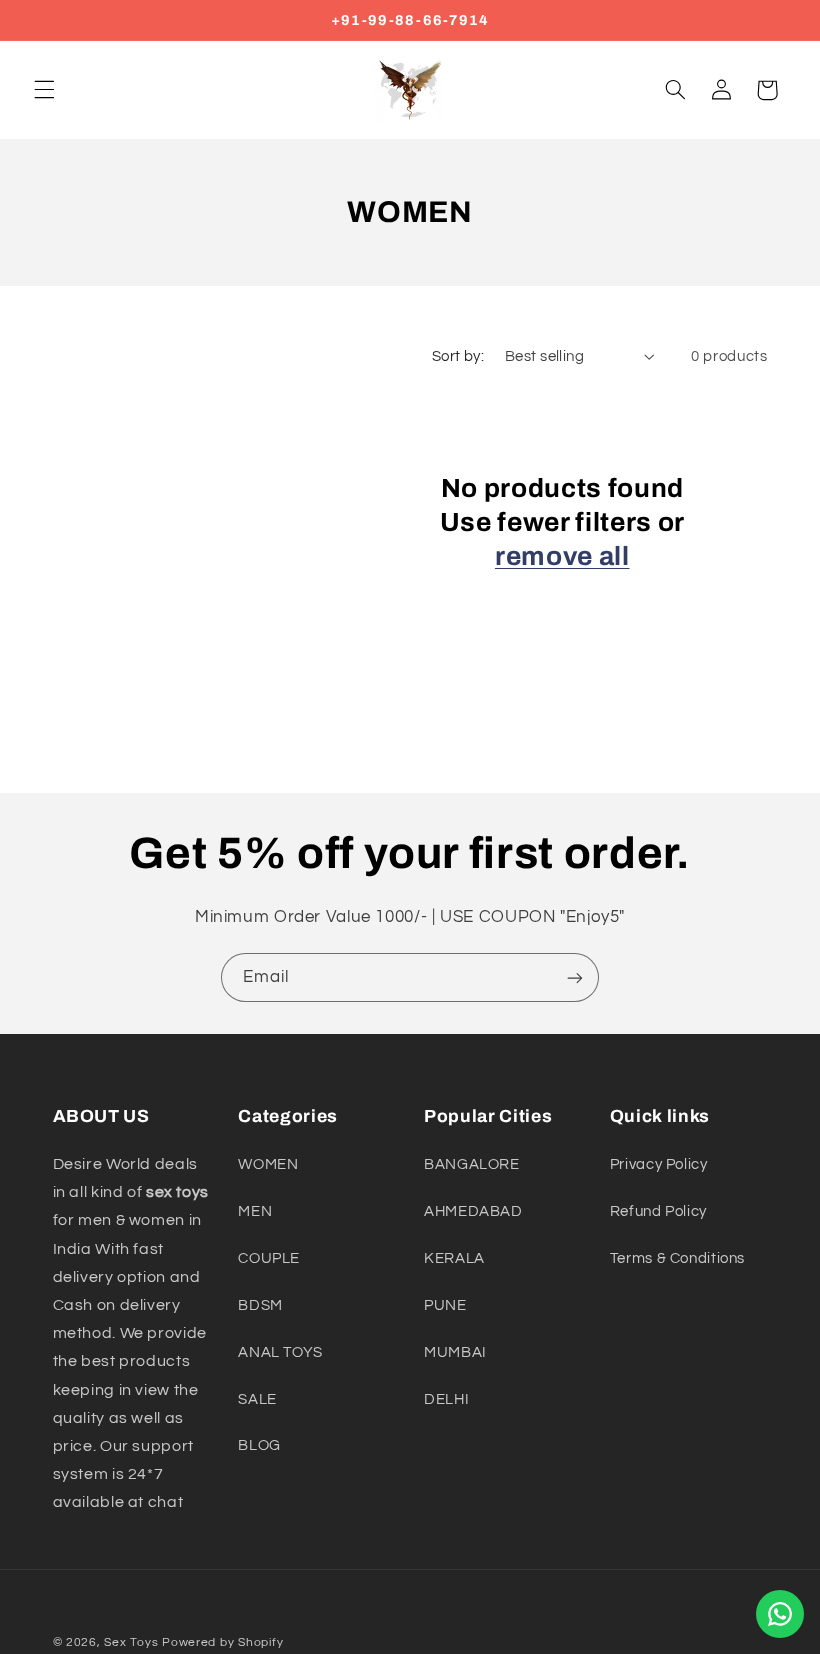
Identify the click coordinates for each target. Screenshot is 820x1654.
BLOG (259, 1445)
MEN (255, 1211)
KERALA (454, 1258)
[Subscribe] (575, 977)
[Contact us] (780, 1614)
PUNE (445, 1305)
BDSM (260, 1305)
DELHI (446, 1399)
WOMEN (268, 1164)
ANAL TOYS (280, 1352)
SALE (257, 1399)
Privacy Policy (659, 1164)
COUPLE (269, 1258)
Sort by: (458, 356)
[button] (44, 90)
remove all (562, 556)
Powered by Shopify (222, 1642)
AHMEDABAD (473, 1211)
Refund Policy (658, 1211)
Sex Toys (131, 1642)
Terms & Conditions (677, 1258)
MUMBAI (455, 1352)
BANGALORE (472, 1164)
